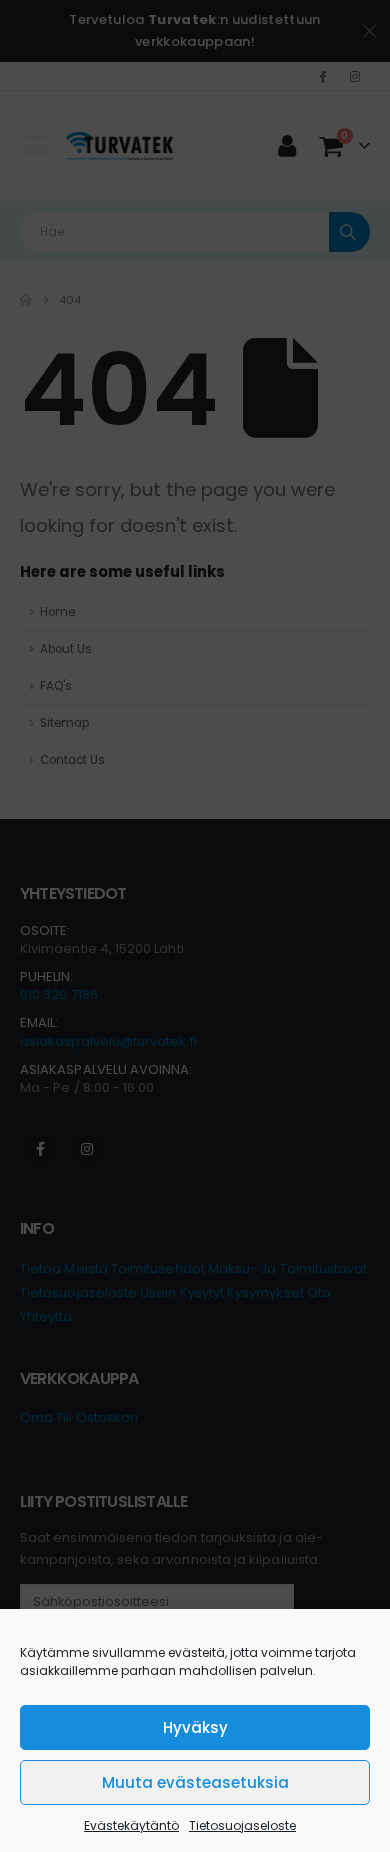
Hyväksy (195, 1727)
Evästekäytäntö (131, 1825)
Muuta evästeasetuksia (195, 1782)
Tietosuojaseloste (242, 1825)
